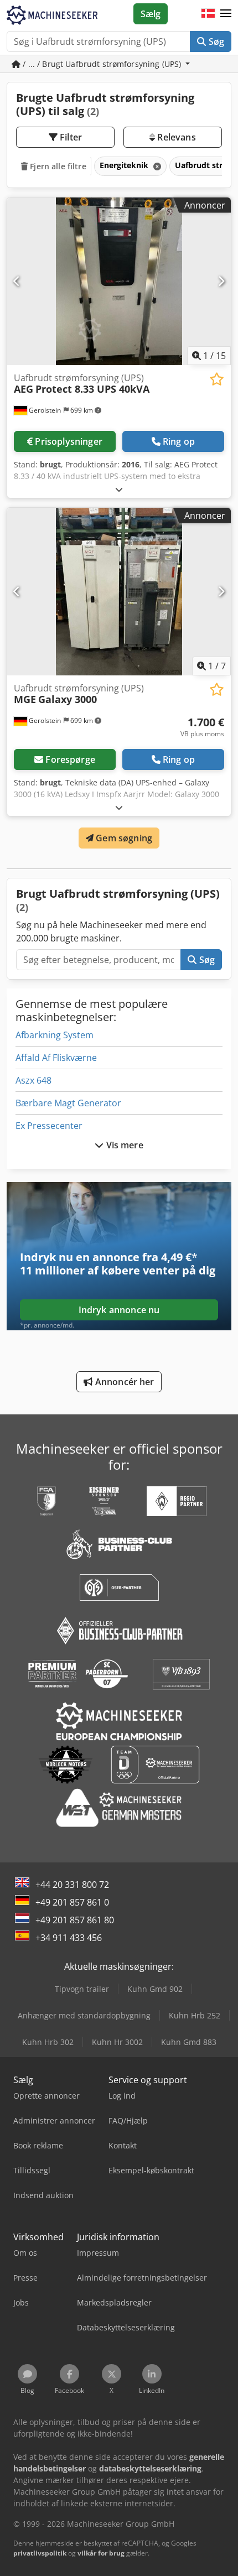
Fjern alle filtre (57, 166)
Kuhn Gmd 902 (155, 1989)
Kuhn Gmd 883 (189, 2042)
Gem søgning (123, 838)
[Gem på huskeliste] (217, 379)
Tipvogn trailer (82, 1989)
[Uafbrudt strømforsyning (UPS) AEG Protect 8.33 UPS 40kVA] (119, 281)
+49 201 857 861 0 (72, 1902)
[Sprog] (208, 14)
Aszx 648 (33, 1080)
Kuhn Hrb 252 (195, 2015)
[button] (226, 14)
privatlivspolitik (40, 2553)
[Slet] (156, 166)
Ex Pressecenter (49, 1126)
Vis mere (123, 1145)
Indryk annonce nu (119, 1310)
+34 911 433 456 (69, 1938)
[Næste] (221, 281)
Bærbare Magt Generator (68, 1103)
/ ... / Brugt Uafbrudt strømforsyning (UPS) (102, 64)
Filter (70, 137)
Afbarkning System (55, 1035)
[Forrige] (17, 281)
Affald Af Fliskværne (56, 1058)
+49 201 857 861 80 (75, 1920)
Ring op (179, 441)
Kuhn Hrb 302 (48, 2042)
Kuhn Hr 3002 (117, 2042)
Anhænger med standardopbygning (84, 2015)
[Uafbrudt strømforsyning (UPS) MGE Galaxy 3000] (119, 592)
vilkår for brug (101, 2553)
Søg (215, 41)
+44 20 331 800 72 (72, 1885)
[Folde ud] (119, 489)
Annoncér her (124, 1382)
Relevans (175, 137)
